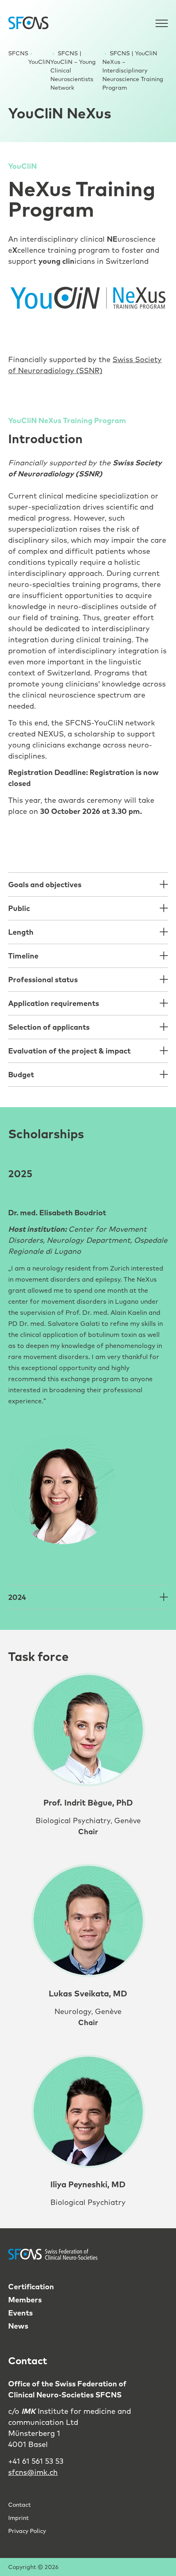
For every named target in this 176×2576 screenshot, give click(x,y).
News (18, 2326)
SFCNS (18, 53)
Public (19, 908)
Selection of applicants (49, 1027)
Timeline (23, 956)
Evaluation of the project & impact (69, 1051)
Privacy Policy (27, 2531)
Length (21, 932)
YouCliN (39, 62)
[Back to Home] (29, 23)
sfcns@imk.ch (33, 2472)
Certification (31, 2287)
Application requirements (54, 1003)
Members (25, 2300)
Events (20, 2313)
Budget (21, 1075)
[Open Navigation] (162, 23)
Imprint (18, 2518)
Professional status (43, 980)
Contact (19, 2505)
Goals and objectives (45, 885)
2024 (17, 1597)
